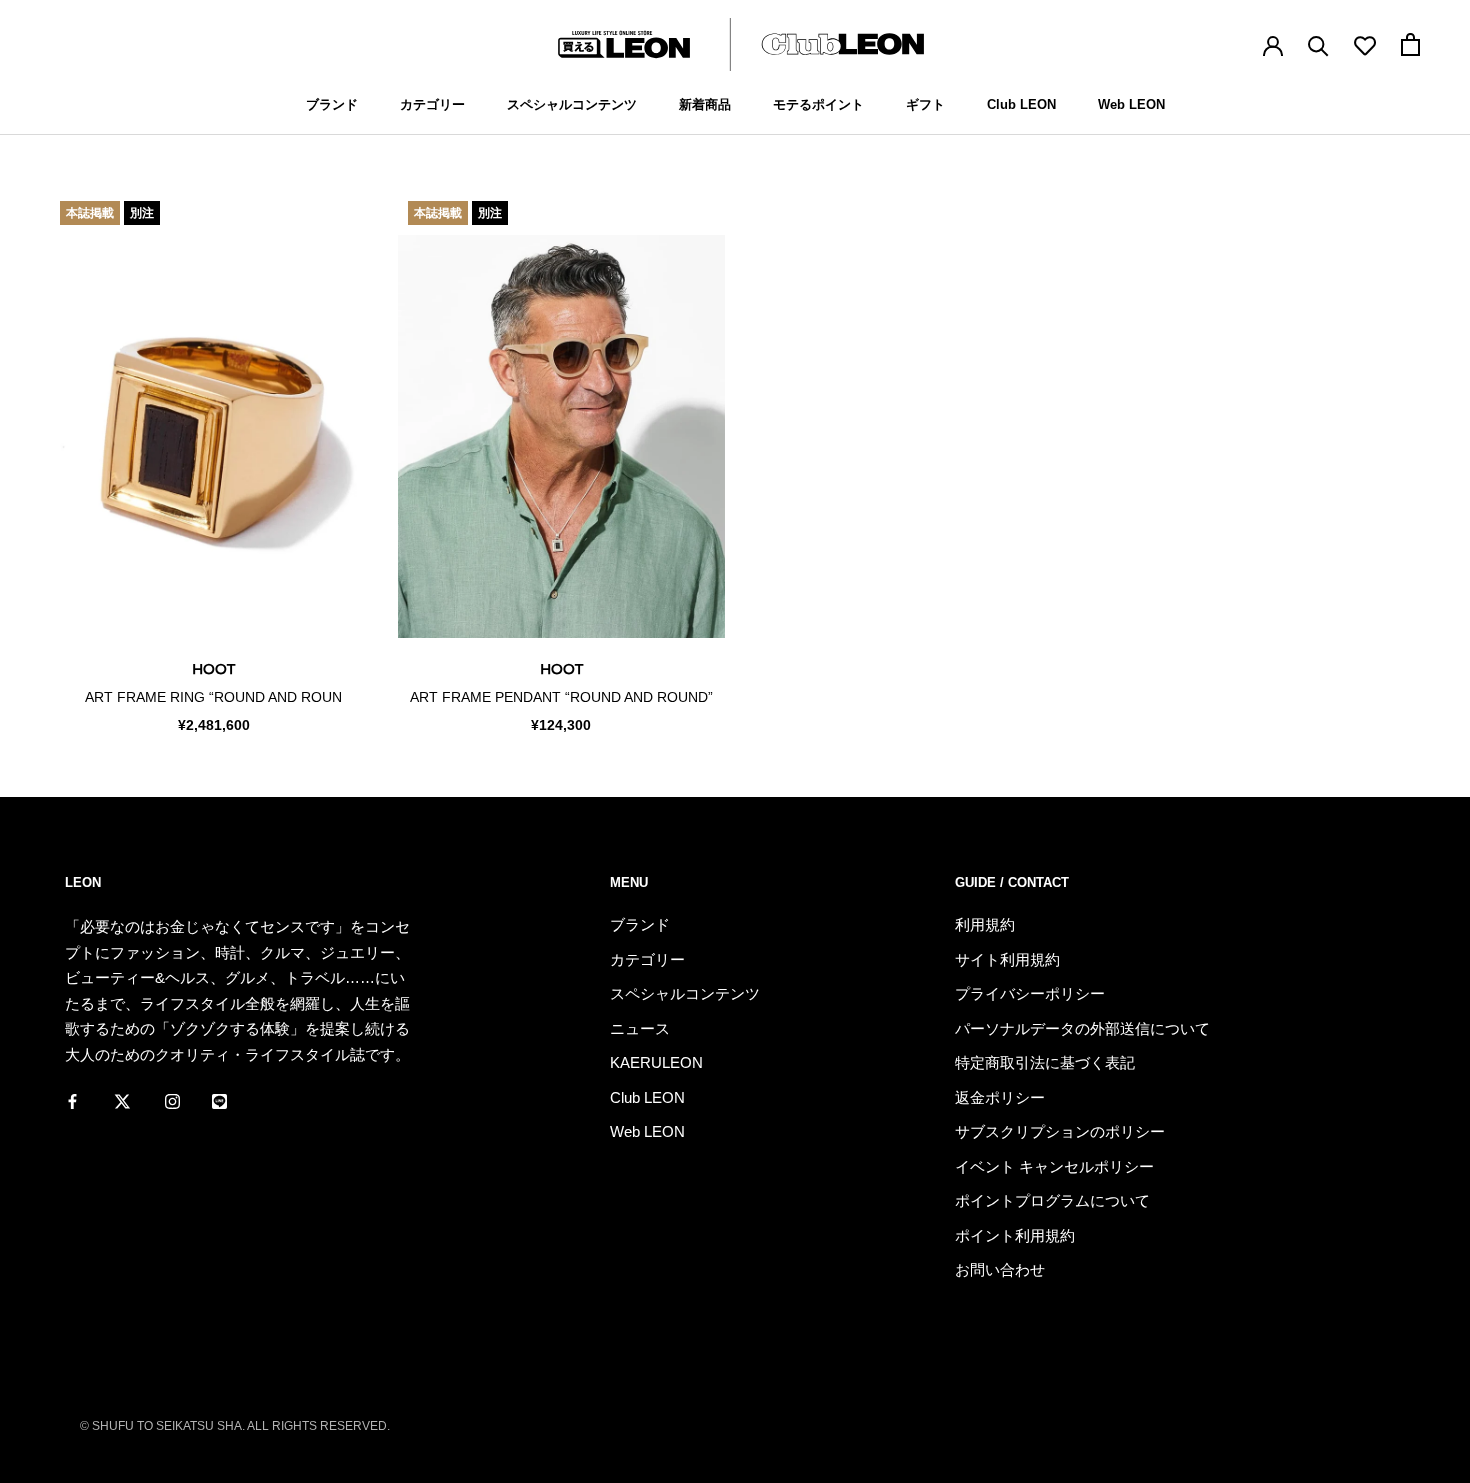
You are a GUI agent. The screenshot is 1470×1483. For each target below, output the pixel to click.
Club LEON (1021, 104)
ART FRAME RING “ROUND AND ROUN (213, 697)
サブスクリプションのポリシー (1060, 1131)
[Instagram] (172, 1100)
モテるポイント (818, 104)
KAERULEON (656, 1062)
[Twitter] (122, 1100)
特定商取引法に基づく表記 (1045, 1062)
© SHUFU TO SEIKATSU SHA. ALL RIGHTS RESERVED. (235, 1426)
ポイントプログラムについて (1052, 1200)
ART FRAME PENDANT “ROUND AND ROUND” (561, 697)
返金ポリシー (1000, 1097)
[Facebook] (72, 1100)
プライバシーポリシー (1030, 993)
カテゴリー (432, 104)
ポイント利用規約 (1015, 1235)
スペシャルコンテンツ (572, 104)
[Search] (1318, 44)
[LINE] (219, 1100)
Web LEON (1131, 104)
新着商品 (705, 104)
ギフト (925, 104)
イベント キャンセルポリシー (1054, 1166)
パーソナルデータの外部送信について (1082, 1028)
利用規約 (985, 924)
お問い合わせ (1000, 1269)
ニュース (640, 1028)
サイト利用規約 (1007, 959)
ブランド (332, 104)
